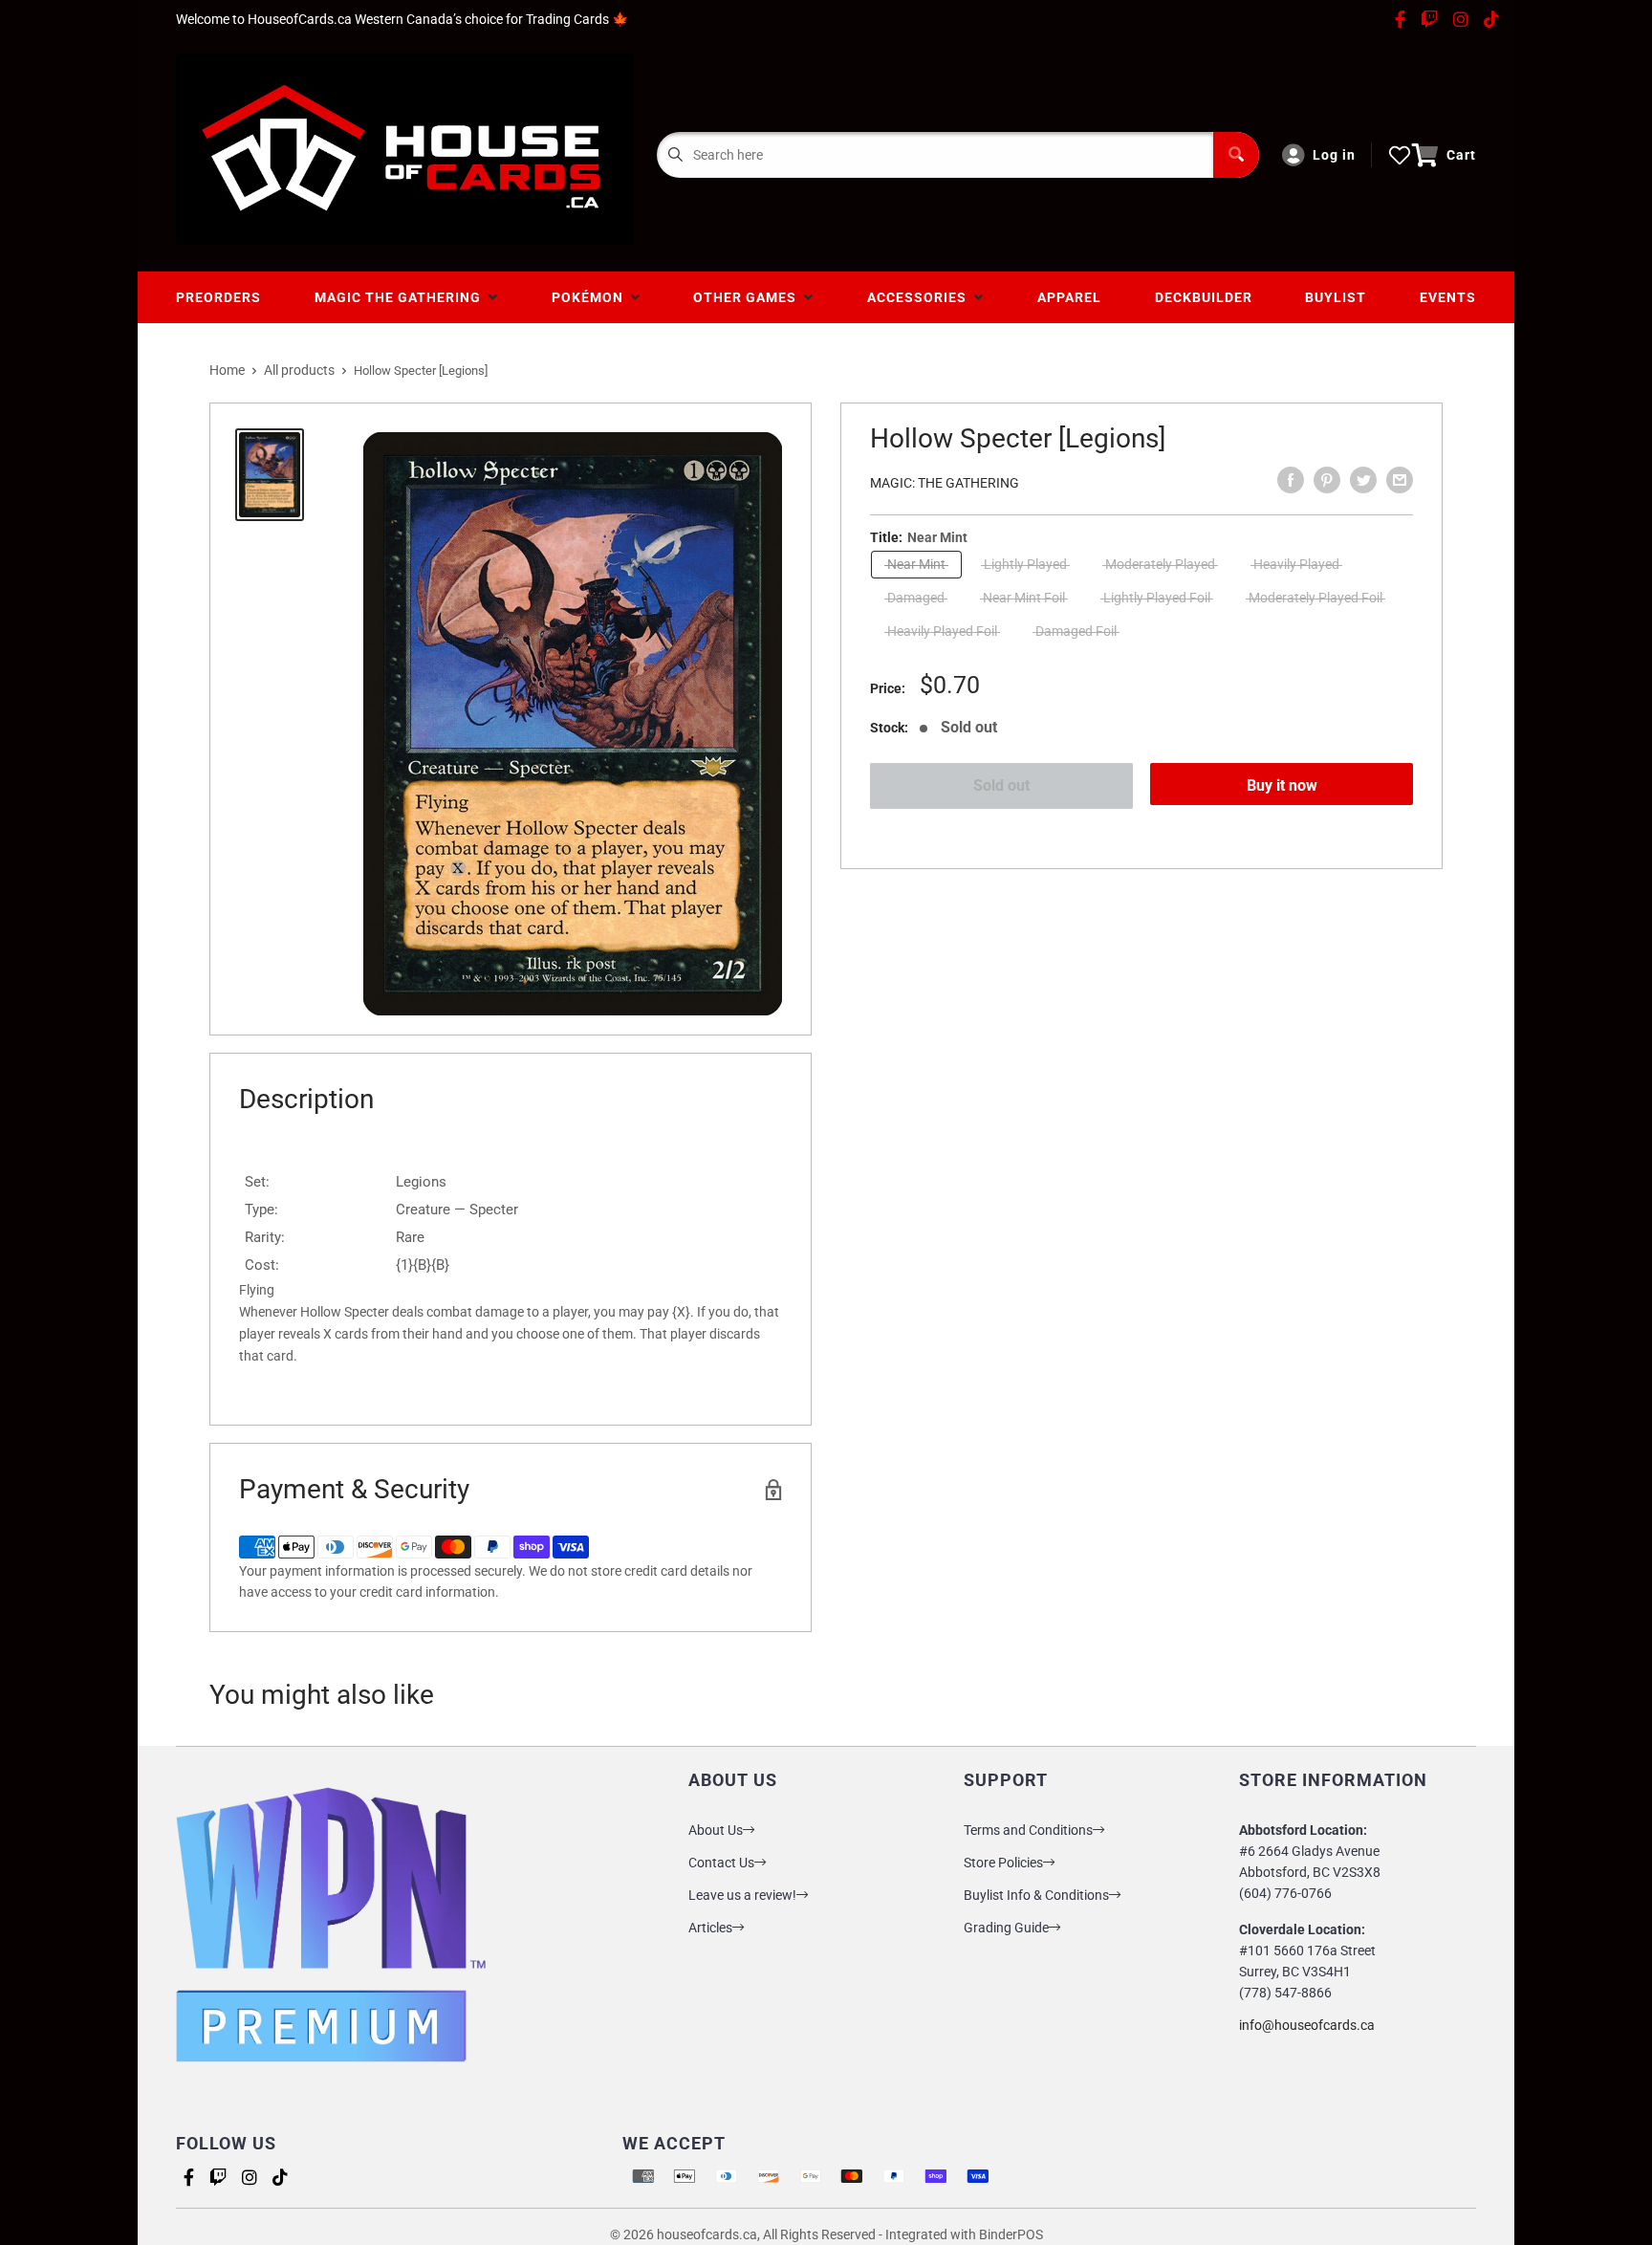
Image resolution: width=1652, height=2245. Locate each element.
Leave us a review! (742, 1895)
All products (299, 370)
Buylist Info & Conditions (1036, 1895)
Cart (1461, 155)
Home (227, 370)
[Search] (1236, 155)
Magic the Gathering (402, 297)
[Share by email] (1400, 480)
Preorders (218, 297)
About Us (716, 1830)
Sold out (1001, 785)
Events (1448, 297)
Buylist (1336, 297)
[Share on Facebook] (1291, 480)
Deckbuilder (1204, 297)
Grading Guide (1006, 1928)
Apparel (1069, 297)
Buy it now (1282, 785)
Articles (710, 1928)
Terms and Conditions (1028, 1830)
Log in (1334, 155)
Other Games (749, 297)
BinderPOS (1011, 2234)
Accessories (921, 297)
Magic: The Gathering (945, 483)
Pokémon (591, 297)
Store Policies (1003, 1863)
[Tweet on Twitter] (1363, 480)
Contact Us (721, 1863)
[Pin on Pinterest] (1327, 480)
